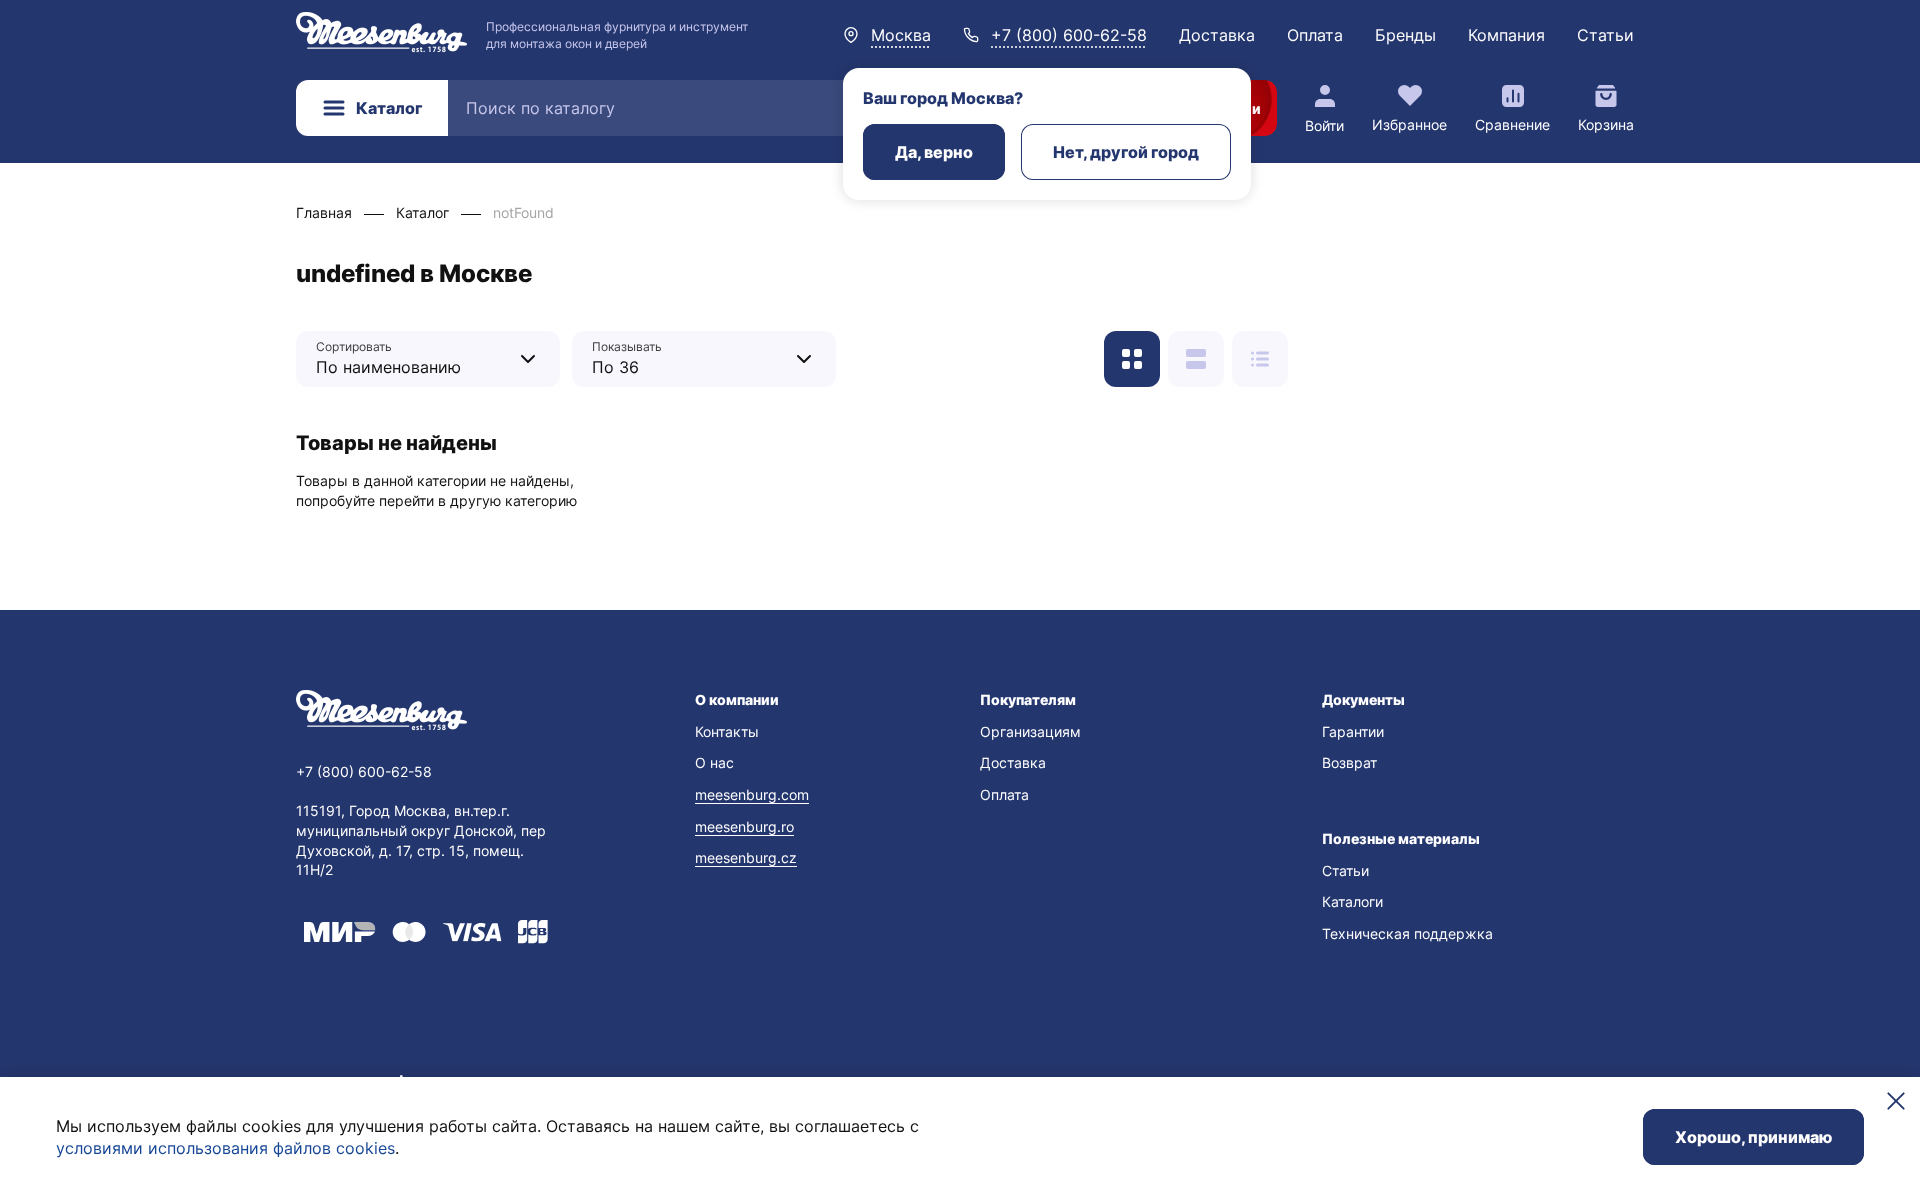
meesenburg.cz (746, 857)
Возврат (1349, 762)
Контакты (727, 731)
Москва (901, 35)
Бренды (1405, 35)
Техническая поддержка (1407, 933)
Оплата (1315, 35)
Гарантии (1353, 731)
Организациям (1030, 731)
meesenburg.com (752, 794)
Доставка (1217, 35)
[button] (817, 700)
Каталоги (1352, 901)
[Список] (1196, 359)
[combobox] (413, 358)
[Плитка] (1132, 359)
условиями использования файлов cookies (225, 1148)
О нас (714, 762)
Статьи (1605, 35)
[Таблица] (1260, 359)
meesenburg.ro (744, 826)
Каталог (389, 108)
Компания (1506, 35)
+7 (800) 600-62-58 (1069, 35)
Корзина (1606, 124)
